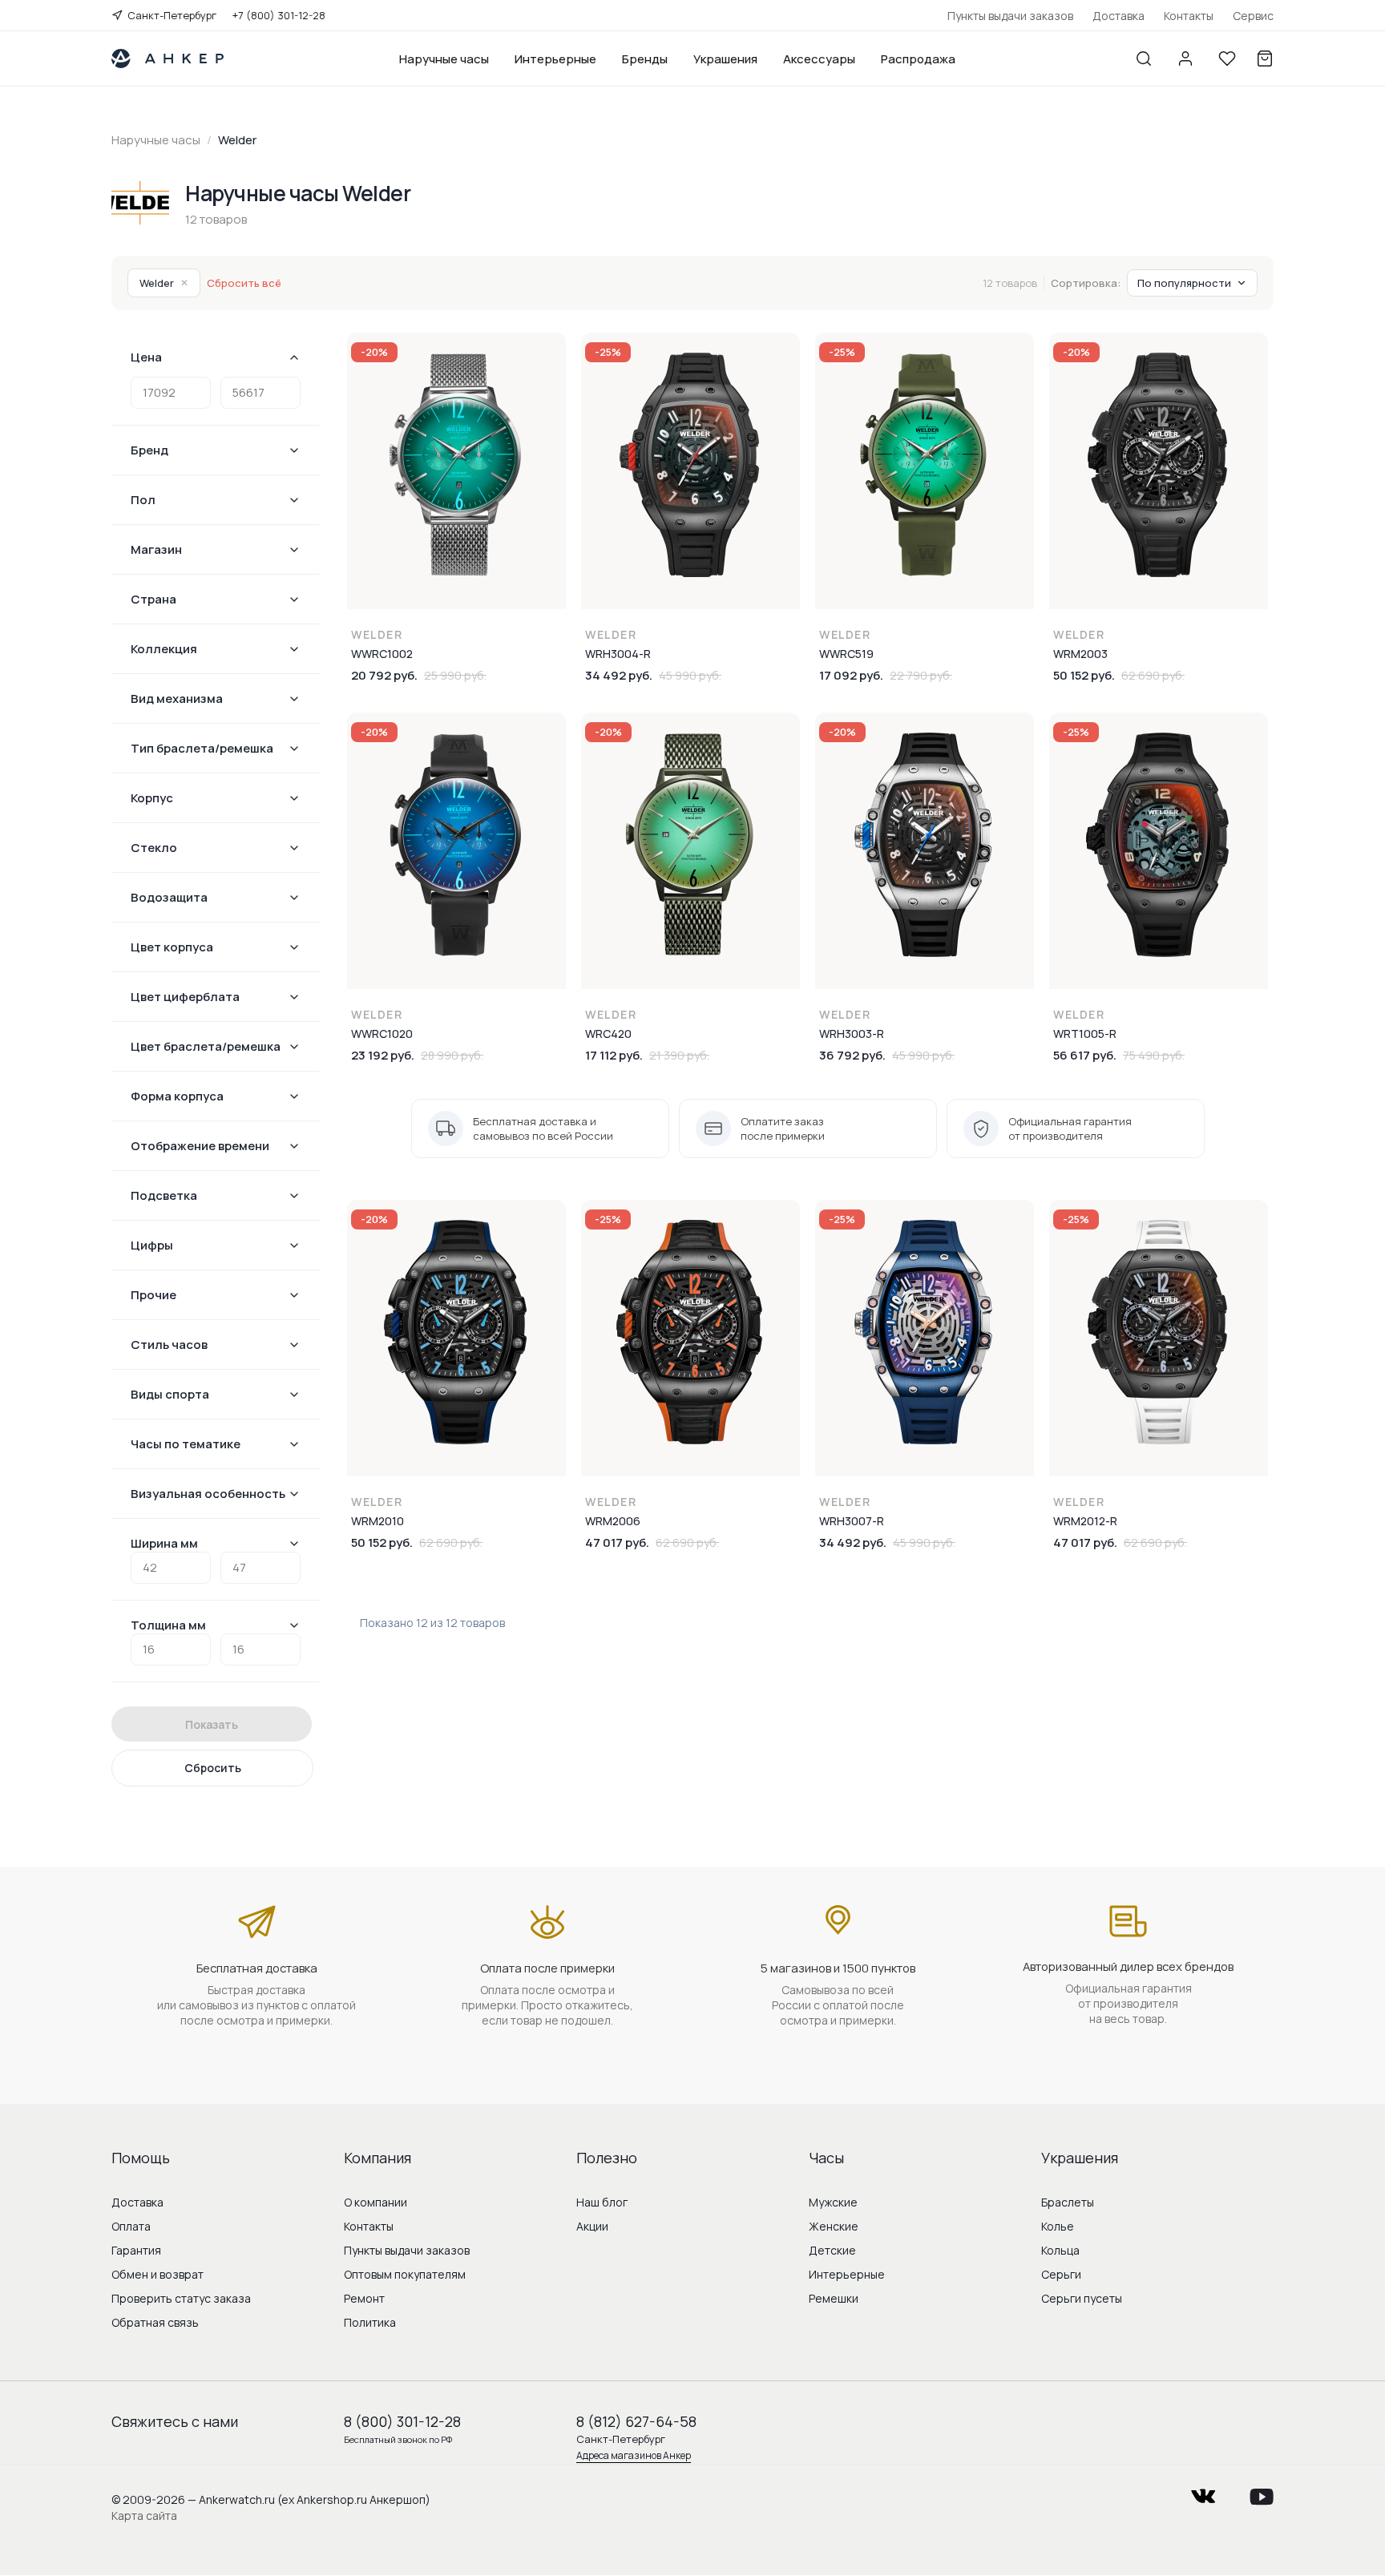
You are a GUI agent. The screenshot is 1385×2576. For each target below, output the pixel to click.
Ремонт (364, 2298)
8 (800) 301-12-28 (402, 2421)
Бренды (645, 59)
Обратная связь (155, 2322)
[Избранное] (1227, 59)
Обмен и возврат (157, 2274)
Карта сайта (144, 2515)
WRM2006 (613, 1521)
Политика (370, 2322)
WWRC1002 (382, 654)
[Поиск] (1144, 59)
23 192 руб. (383, 1055)
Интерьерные (555, 59)
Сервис (1253, 16)
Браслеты (1068, 2202)
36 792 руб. (852, 1055)
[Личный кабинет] (1185, 59)
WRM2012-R (1085, 1521)
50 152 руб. (1084, 675)
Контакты (1189, 16)
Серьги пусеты (1082, 2298)
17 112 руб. (614, 1055)
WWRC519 (846, 654)
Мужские (833, 2202)
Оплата (131, 2226)
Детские (832, 2250)
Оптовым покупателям (405, 2274)
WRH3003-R (852, 1034)
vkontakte (1203, 2491)
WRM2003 (1080, 654)
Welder (164, 283)
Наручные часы (444, 59)
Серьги (1061, 2274)
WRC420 (608, 1034)
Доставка (1118, 16)
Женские (834, 2226)
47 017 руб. (617, 1542)
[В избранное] (554, 355)
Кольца (1060, 2250)
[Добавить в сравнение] (554, 389)
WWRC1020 (382, 1034)
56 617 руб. (1085, 1055)
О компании (376, 2202)
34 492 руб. (619, 675)
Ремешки (834, 2298)
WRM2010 (378, 1521)
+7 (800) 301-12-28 (279, 15)
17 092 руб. (851, 675)
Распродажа (918, 59)
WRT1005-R (1085, 1034)
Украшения (725, 59)
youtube (1262, 2491)
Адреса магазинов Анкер (634, 2455)
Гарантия (136, 2250)
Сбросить (213, 1768)
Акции (592, 2226)
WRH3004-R (618, 654)
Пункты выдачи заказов (1010, 16)
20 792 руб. (384, 675)
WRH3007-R (852, 1521)
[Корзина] (1265, 59)
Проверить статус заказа (181, 2298)
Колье (1058, 2226)
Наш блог (602, 2202)
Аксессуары (819, 59)
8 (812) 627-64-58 (636, 2421)
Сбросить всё (244, 283)
